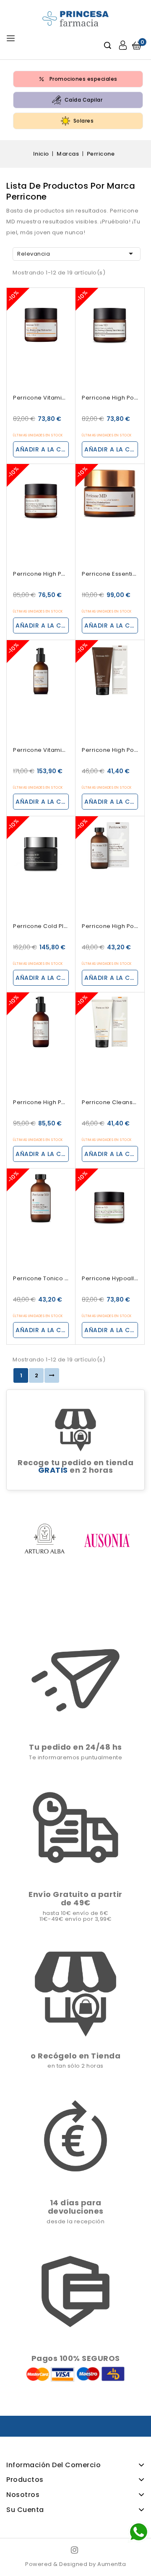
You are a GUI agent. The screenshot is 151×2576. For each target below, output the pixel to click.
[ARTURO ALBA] (44, 1540)
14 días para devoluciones (76, 2207)
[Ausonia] (107, 1540)
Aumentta (112, 2564)
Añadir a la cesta (42, 449)
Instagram (75, 2550)
